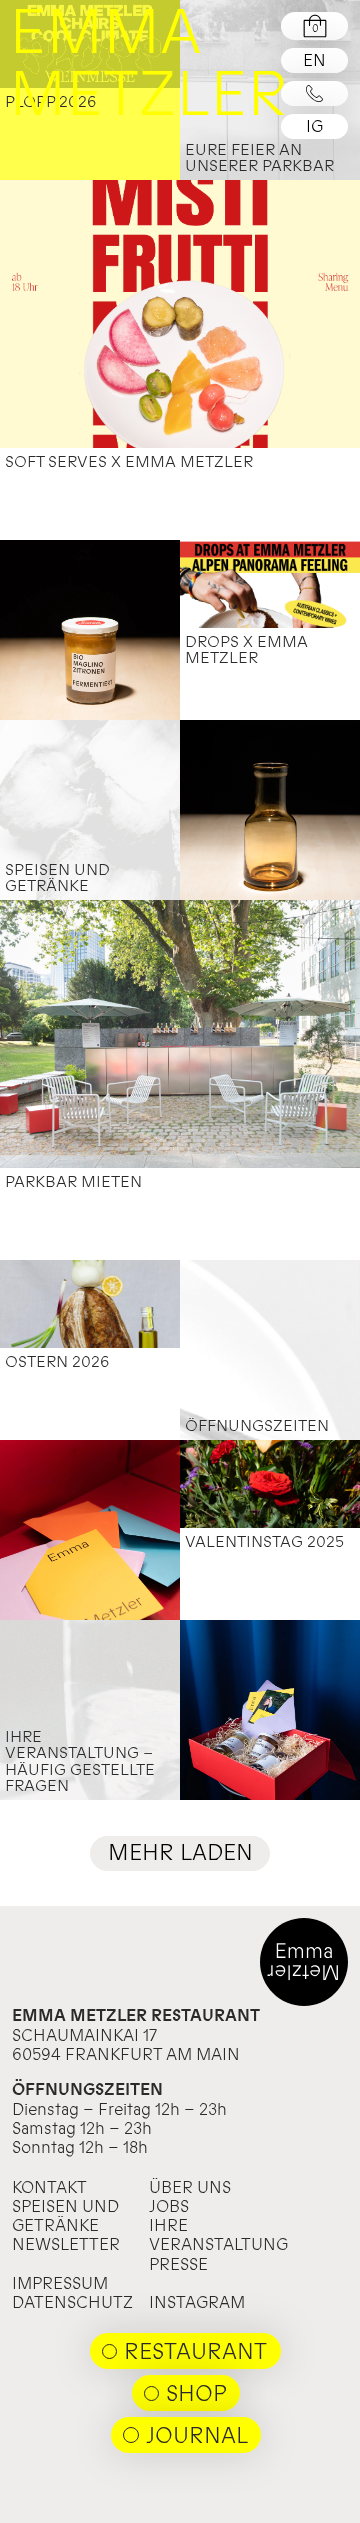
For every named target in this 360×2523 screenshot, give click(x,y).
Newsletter (66, 2244)
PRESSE (178, 2264)
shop (196, 2393)
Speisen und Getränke (65, 2215)
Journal (197, 2435)
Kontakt (49, 2187)
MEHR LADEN (180, 1852)
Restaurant (195, 2351)
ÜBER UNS (190, 2187)
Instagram (197, 2302)
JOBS (169, 2206)
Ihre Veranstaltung (218, 2234)
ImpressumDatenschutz (72, 2292)
